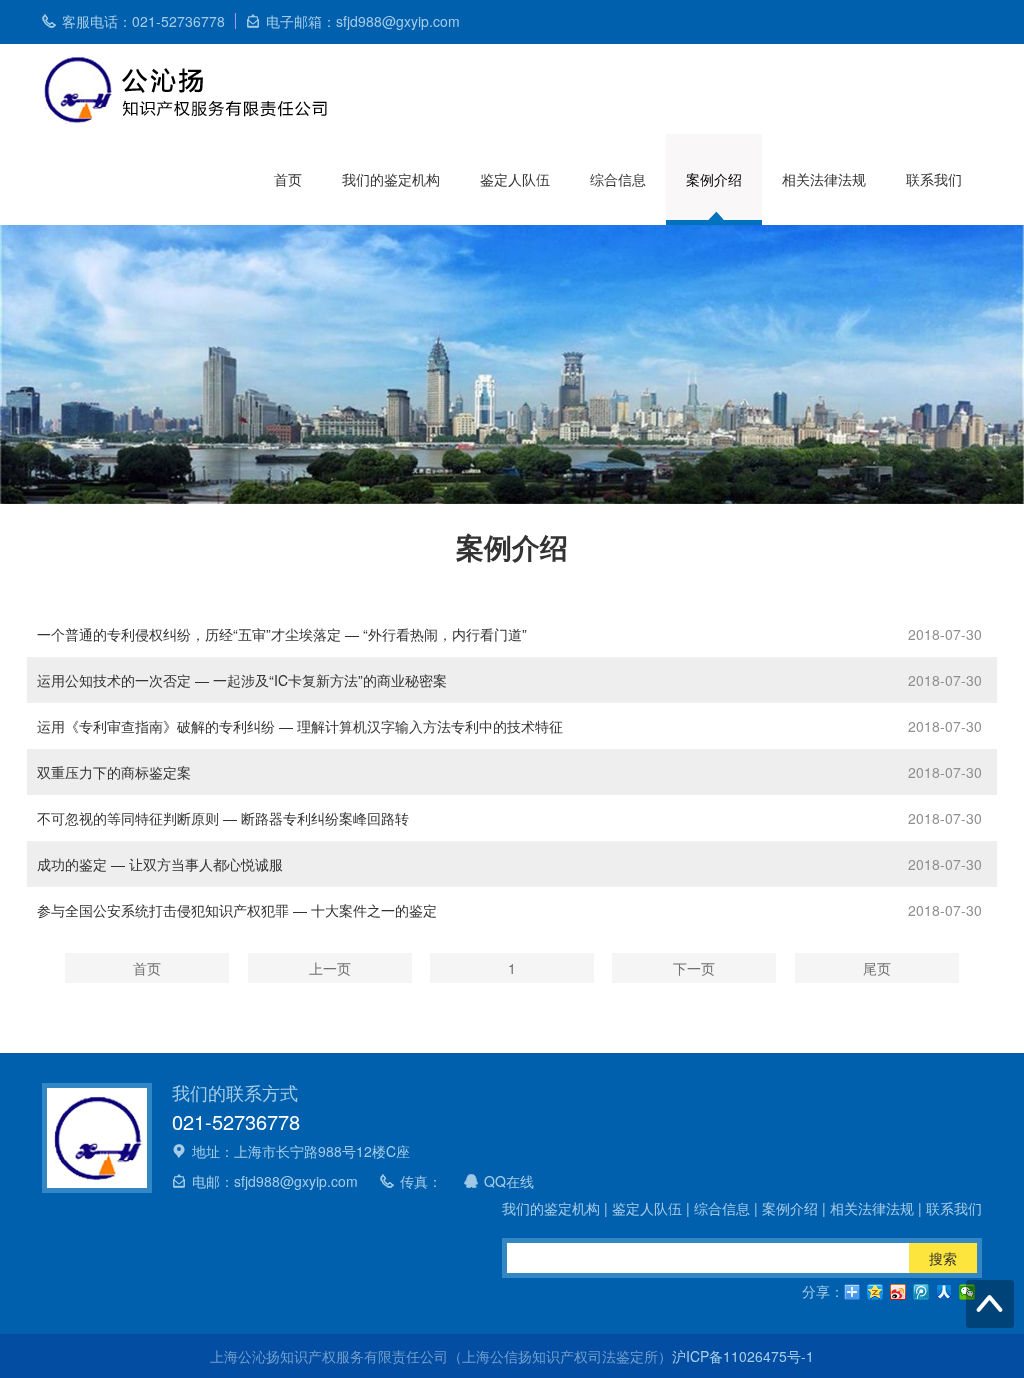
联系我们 (934, 179)
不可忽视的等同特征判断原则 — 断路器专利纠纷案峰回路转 (223, 818)
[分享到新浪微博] (898, 1292)
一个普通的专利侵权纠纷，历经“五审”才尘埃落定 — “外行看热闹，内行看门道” (282, 634)
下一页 (694, 968)
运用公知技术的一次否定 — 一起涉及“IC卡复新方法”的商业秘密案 (242, 680)
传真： (421, 1181)
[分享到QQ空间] (875, 1292)
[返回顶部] (990, 1304)
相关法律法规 (824, 179)
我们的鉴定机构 (391, 179)
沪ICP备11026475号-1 (743, 1356)
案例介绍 (714, 179)
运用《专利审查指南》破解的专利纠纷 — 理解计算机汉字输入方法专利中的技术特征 (300, 726)
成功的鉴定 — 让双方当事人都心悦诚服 (160, 864)
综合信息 (618, 179)
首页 (288, 179)
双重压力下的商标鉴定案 (114, 772)
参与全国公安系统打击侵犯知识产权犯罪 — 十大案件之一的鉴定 (237, 910)
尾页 (877, 968)
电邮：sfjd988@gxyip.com (275, 1181)
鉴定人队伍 (515, 179)
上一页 (330, 968)
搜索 (943, 1258)
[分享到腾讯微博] (921, 1292)
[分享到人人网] (944, 1292)
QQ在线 (509, 1181)
